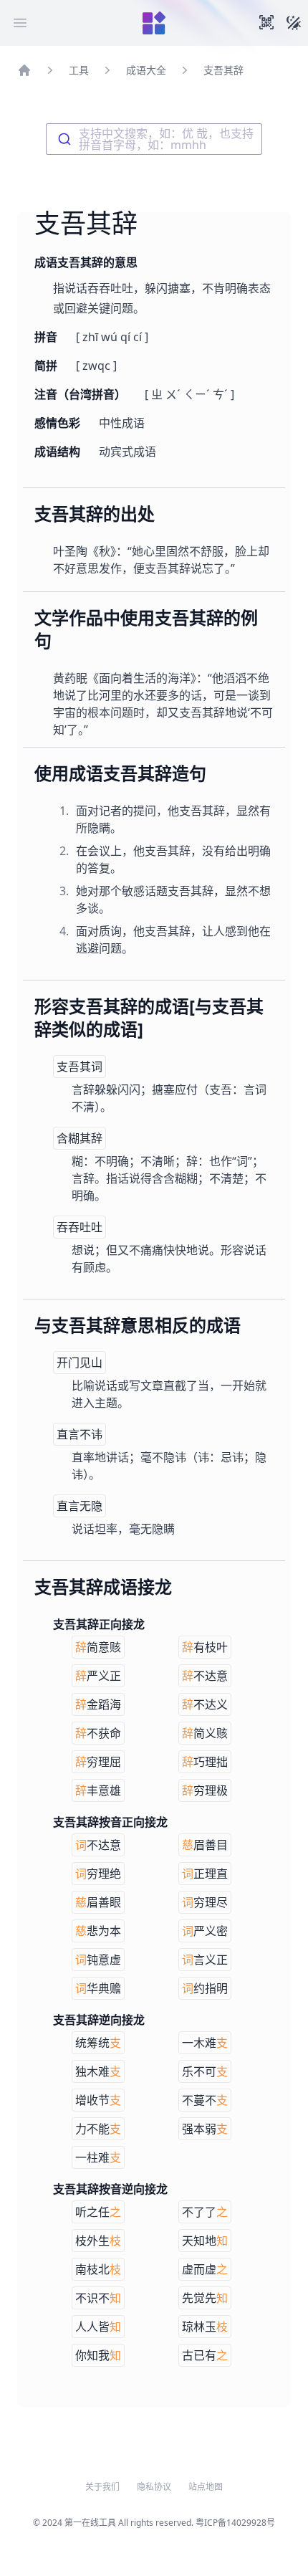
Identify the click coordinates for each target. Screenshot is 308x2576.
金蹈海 (98, 1704)
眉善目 (205, 1845)
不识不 (98, 2298)
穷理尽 (205, 1902)
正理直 (205, 1874)
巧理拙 (205, 1762)
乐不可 (205, 2071)
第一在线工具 (90, 2523)
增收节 (98, 2100)
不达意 (205, 1676)
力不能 (98, 2129)
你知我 (98, 2355)
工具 (79, 70)
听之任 (98, 2212)
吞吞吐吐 (80, 1227)
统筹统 (98, 2043)
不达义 (205, 1704)
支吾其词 (80, 1067)
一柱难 (98, 2157)
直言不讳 (80, 1434)
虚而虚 (205, 2269)
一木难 (205, 2043)
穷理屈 (98, 1762)
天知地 (205, 2241)
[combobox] (154, 139)
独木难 (98, 2071)
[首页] (24, 70)
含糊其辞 (80, 1138)
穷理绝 (98, 1874)
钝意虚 (98, 1960)
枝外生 (98, 2241)
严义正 (98, 1676)
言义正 (205, 1960)
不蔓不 (205, 2100)
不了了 (205, 2212)
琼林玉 (205, 2327)
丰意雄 (98, 1790)
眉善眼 (98, 1902)
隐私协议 (154, 2487)
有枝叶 (205, 1647)
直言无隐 (80, 1506)
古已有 (205, 2355)
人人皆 (98, 2327)
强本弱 (205, 2129)
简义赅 (205, 1733)
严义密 (205, 1931)
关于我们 (102, 2487)
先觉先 (205, 2298)
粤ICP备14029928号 (235, 2523)
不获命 (98, 1733)
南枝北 (98, 2269)
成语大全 (146, 70)
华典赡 (98, 1988)
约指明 (205, 1988)
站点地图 (206, 2487)
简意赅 (98, 1647)
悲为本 (98, 1931)
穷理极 (205, 1790)
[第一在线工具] (154, 23)
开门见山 (80, 1363)
